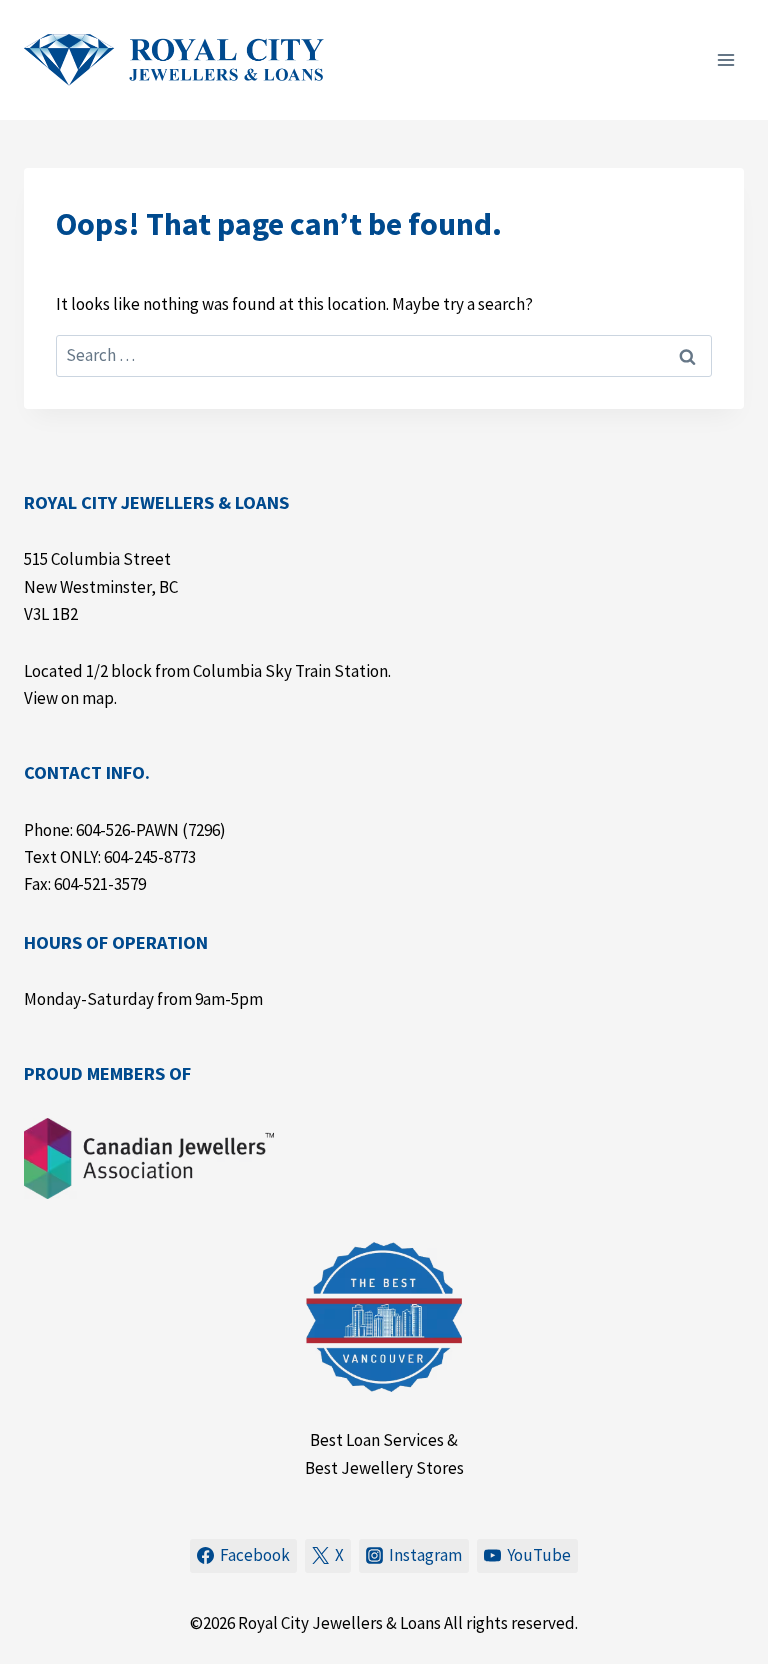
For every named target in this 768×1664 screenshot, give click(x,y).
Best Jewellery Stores (384, 1468)
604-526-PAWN (127, 830)
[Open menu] (725, 59)
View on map (69, 698)
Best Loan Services (377, 1440)
